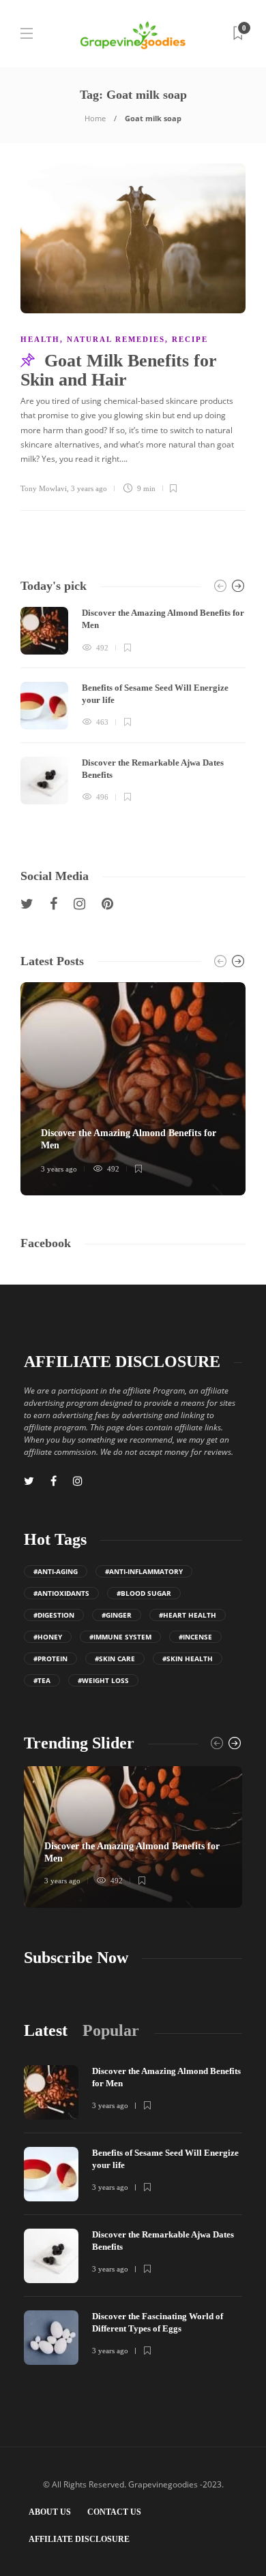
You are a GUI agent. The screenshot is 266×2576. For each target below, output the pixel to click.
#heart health (188, 1615)
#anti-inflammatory (144, 1571)
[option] (133, 706)
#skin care (115, 1659)
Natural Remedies (116, 339)
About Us (50, 2512)
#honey (48, 1637)
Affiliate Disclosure (79, 2539)
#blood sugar (144, 1593)
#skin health (188, 1659)
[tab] (46, 2031)
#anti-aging (56, 1571)
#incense (195, 1637)
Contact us (114, 2512)
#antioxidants (61, 1593)
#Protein (50, 1659)
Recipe (190, 339)
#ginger (117, 1615)
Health (40, 339)
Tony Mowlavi (44, 488)
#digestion (54, 1615)
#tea (42, 1680)
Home (95, 118)
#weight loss (103, 1680)
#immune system (120, 1637)
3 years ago (89, 488)
